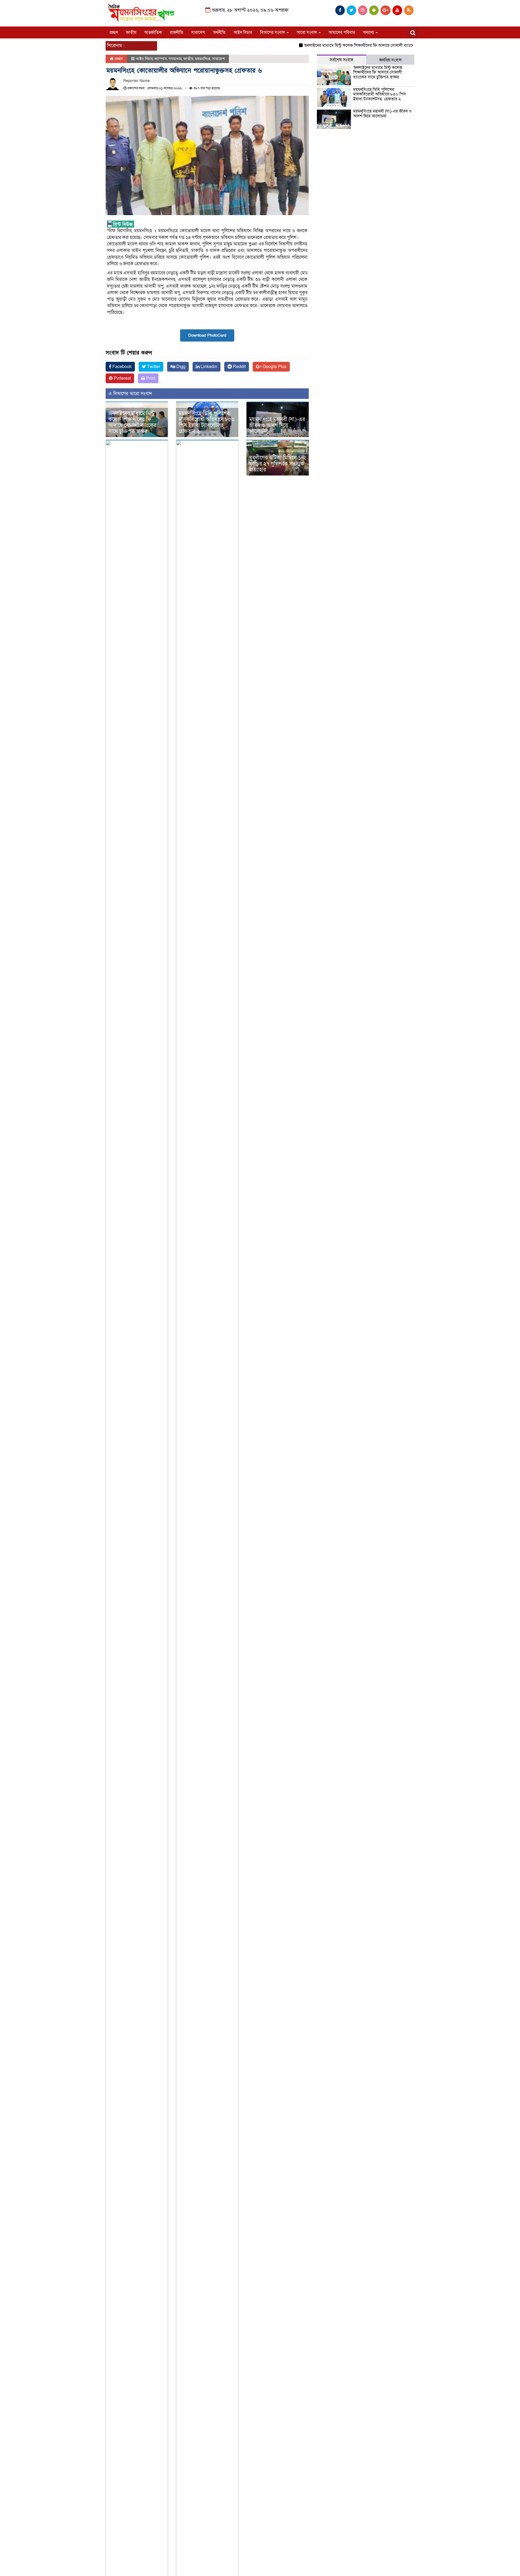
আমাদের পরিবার (342, 32)
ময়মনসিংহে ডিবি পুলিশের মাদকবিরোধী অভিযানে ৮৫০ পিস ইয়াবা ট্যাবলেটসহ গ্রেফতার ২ (207, 422)
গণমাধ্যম (175, 59)
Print (150, 378)
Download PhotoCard (207, 335)
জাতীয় (131, 32)
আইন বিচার (243, 32)
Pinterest (122, 378)
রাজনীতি (177, 32)
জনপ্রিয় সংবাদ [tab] (390, 60)
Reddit (239, 367)
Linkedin (208, 367)
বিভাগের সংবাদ (273, 32)
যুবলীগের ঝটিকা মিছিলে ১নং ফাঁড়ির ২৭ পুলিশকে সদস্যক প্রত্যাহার (277, 464)
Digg (180, 367)
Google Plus (274, 367)
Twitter (153, 367)
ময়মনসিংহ (203, 59)
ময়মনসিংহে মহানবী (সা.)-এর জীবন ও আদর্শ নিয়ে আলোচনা (277, 425)
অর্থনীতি (219, 32)
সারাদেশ (198, 32)
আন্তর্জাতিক (153, 32)
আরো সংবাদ (307, 32)
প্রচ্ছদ (114, 32)
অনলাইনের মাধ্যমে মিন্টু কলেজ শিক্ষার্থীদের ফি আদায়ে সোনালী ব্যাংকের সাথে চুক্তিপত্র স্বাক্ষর (343, 45)
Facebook (121, 367)
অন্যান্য (369, 32)
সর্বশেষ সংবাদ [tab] (342, 60)
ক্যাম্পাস (161, 59)
